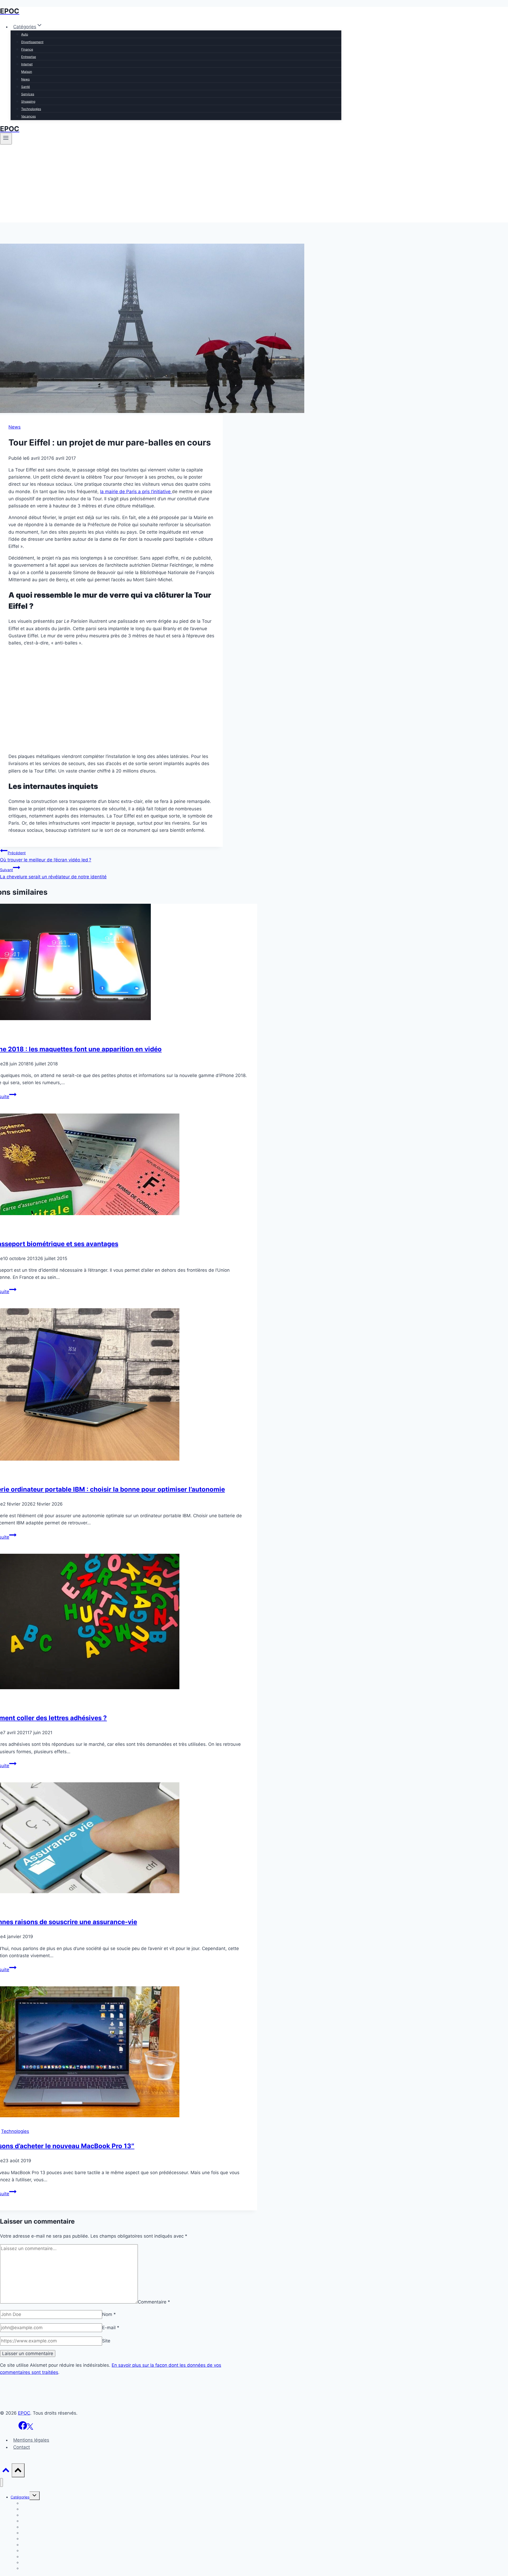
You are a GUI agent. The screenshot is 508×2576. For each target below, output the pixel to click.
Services (28, 94)
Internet (27, 64)
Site (106, 2341)
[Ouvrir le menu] (6, 139)
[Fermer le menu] (1, 2482)
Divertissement (32, 42)
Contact (22, 2447)
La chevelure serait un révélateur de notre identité (53, 873)
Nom (109, 2314)
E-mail (111, 2328)
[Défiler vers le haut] (6, 2471)
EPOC (24, 2413)
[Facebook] (23, 2428)
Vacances (28, 116)
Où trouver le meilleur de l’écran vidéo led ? (46, 857)
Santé (26, 87)
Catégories (20, 2497)
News (25, 79)
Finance (27, 49)
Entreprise (29, 57)
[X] (30, 2428)
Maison (27, 72)
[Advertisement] (254, 185)
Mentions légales (31, 2440)
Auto (25, 34)
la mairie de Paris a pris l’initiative (136, 492)
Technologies (31, 109)
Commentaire (154, 2302)
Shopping (28, 101)
